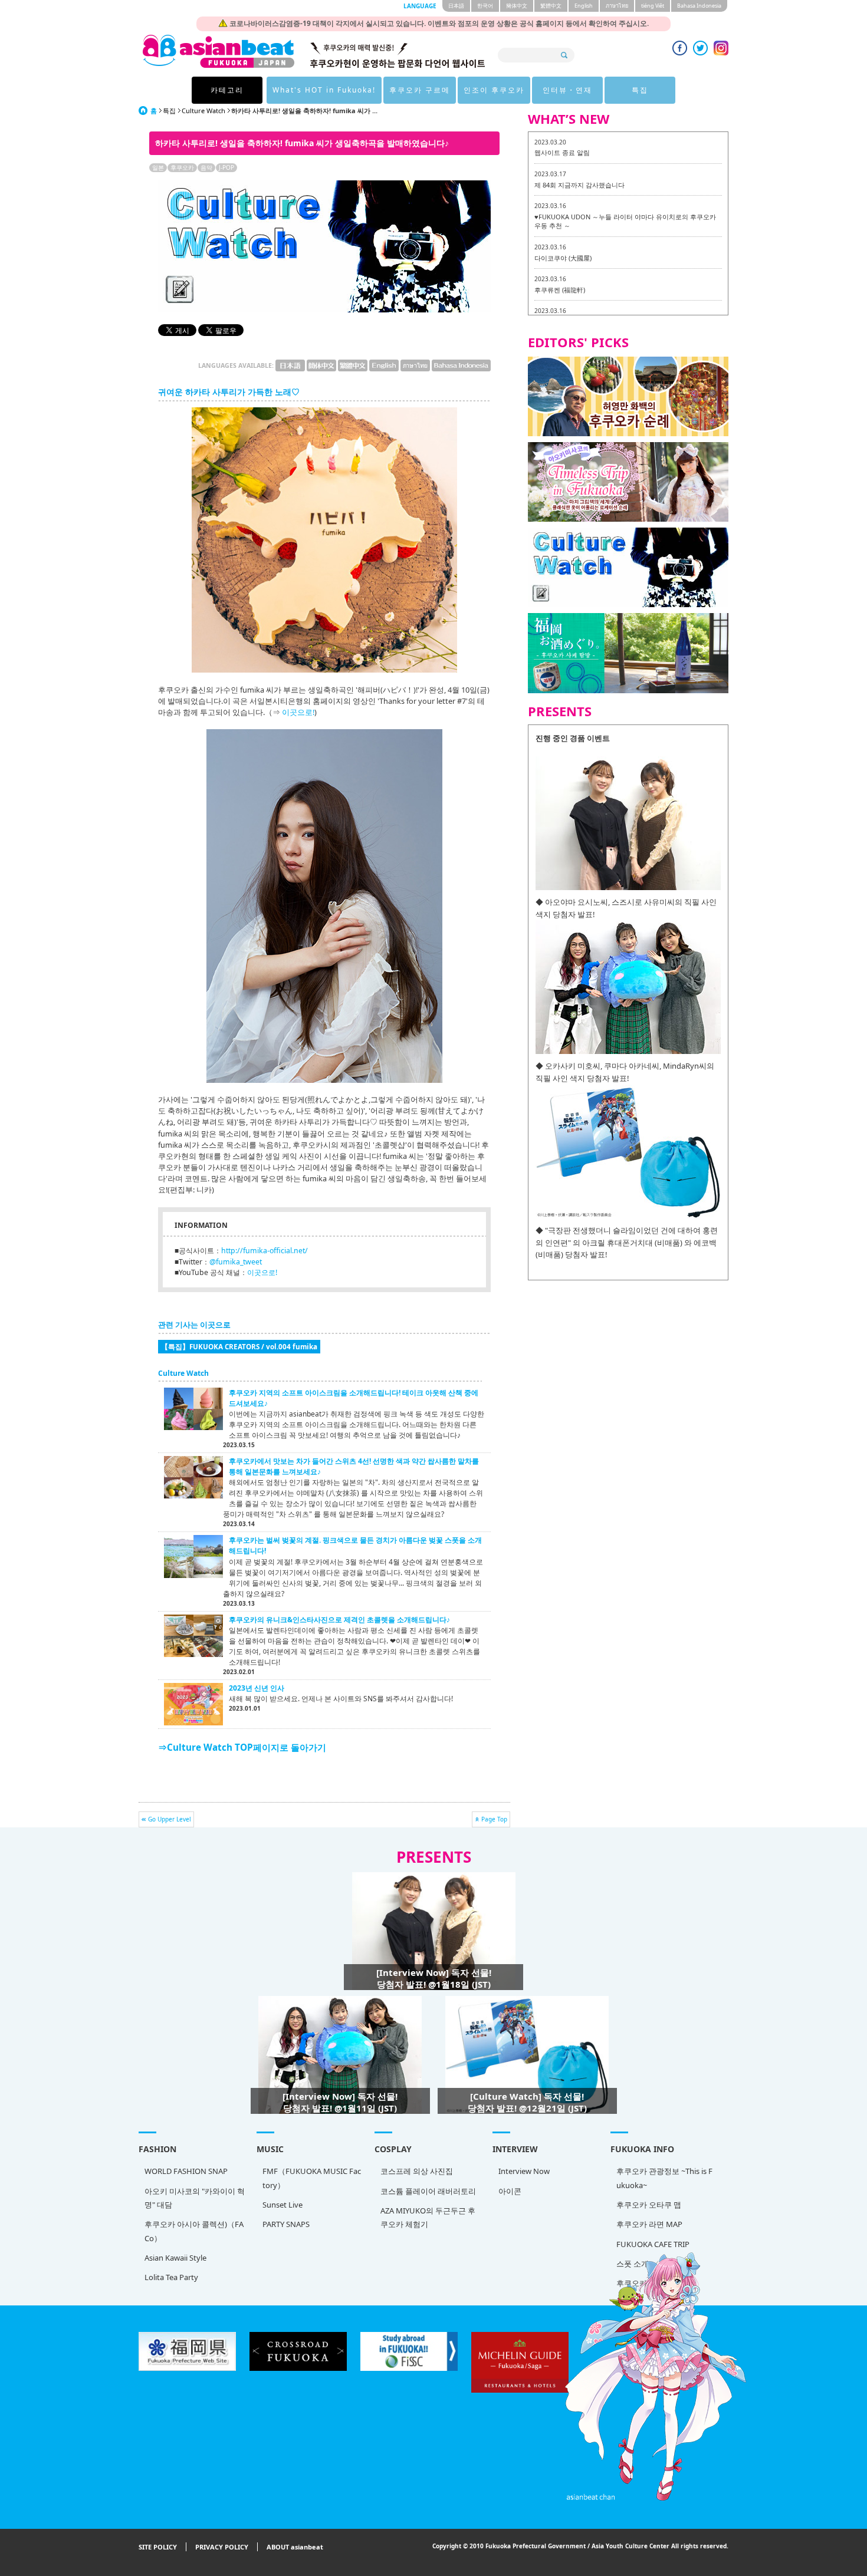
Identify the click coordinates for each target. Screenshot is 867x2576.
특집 (640, 90)
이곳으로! (298, 712)
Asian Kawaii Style (175, 2258)
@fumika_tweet (236, 1262)
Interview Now (524, 2171)
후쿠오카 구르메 (420, 90)
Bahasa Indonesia (699, 6)
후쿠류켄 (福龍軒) (560, 290)
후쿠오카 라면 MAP (649, 2224)
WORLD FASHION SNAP (186, 2171)
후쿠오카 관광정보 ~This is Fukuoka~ (664, 2178)
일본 (158, 167)
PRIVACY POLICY (222, 2547)
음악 (206, 167)
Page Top (494, 1819)
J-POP (226, 167)
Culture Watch (203, 111)
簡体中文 (517, 6)
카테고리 (227, 90)
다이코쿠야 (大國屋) (563, 258)
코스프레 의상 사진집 (417, 2171)
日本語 (456, 6)
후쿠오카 (182, 167)
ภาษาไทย (617, 6)
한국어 (485, 6)
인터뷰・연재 (567, 90)
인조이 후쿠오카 (494, 90)
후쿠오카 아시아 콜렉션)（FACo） (194, 2231)
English (584, 6)
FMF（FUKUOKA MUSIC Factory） (312, 2178)
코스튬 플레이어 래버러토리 (428, 2191)
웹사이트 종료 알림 (562, 152)
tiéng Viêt (653, 6)
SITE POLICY (158, 2547)
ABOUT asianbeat (295, 2547)
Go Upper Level (170, 1819)
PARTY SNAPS (286, 2224)
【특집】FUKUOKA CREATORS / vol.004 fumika (239, 1346)
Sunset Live (283, 2205)
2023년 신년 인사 (257, 1688)
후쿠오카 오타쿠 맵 (649, 2205)
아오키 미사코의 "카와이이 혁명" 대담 (195, 2198)
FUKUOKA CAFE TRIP (653, 2244)
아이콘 (510, 2191)
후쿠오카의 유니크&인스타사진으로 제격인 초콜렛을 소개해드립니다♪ (339, 1620)
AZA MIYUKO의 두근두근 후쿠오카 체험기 (428, 2217)
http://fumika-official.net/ (265, 1251)
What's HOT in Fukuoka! (324, 90)
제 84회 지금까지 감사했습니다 (579, 185)
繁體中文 (551, 6)
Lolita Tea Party (171, 2277)
